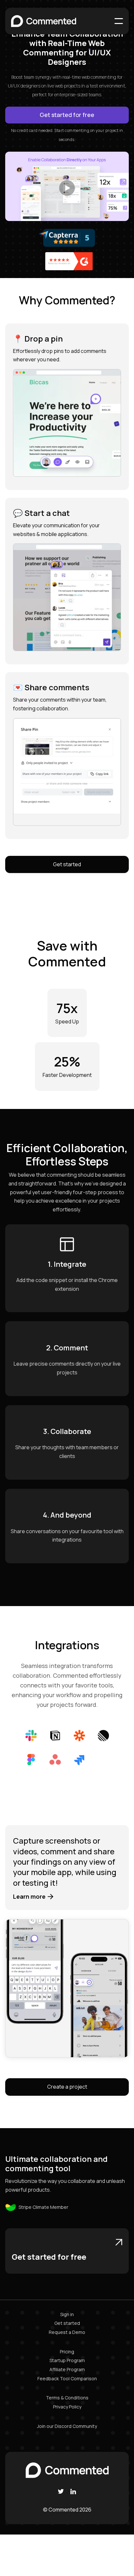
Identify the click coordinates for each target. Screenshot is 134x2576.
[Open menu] (119, 21)
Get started (67, 864)
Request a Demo (67, 2332)
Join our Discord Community (67, 2426)
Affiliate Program (67, 2369)
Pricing (67, 2352)
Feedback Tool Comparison (67, 2378)
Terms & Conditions (67, 2398)
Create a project (67, 2087)
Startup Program (67, 2360)
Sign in (67, 2314)
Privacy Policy (67, 2407)
